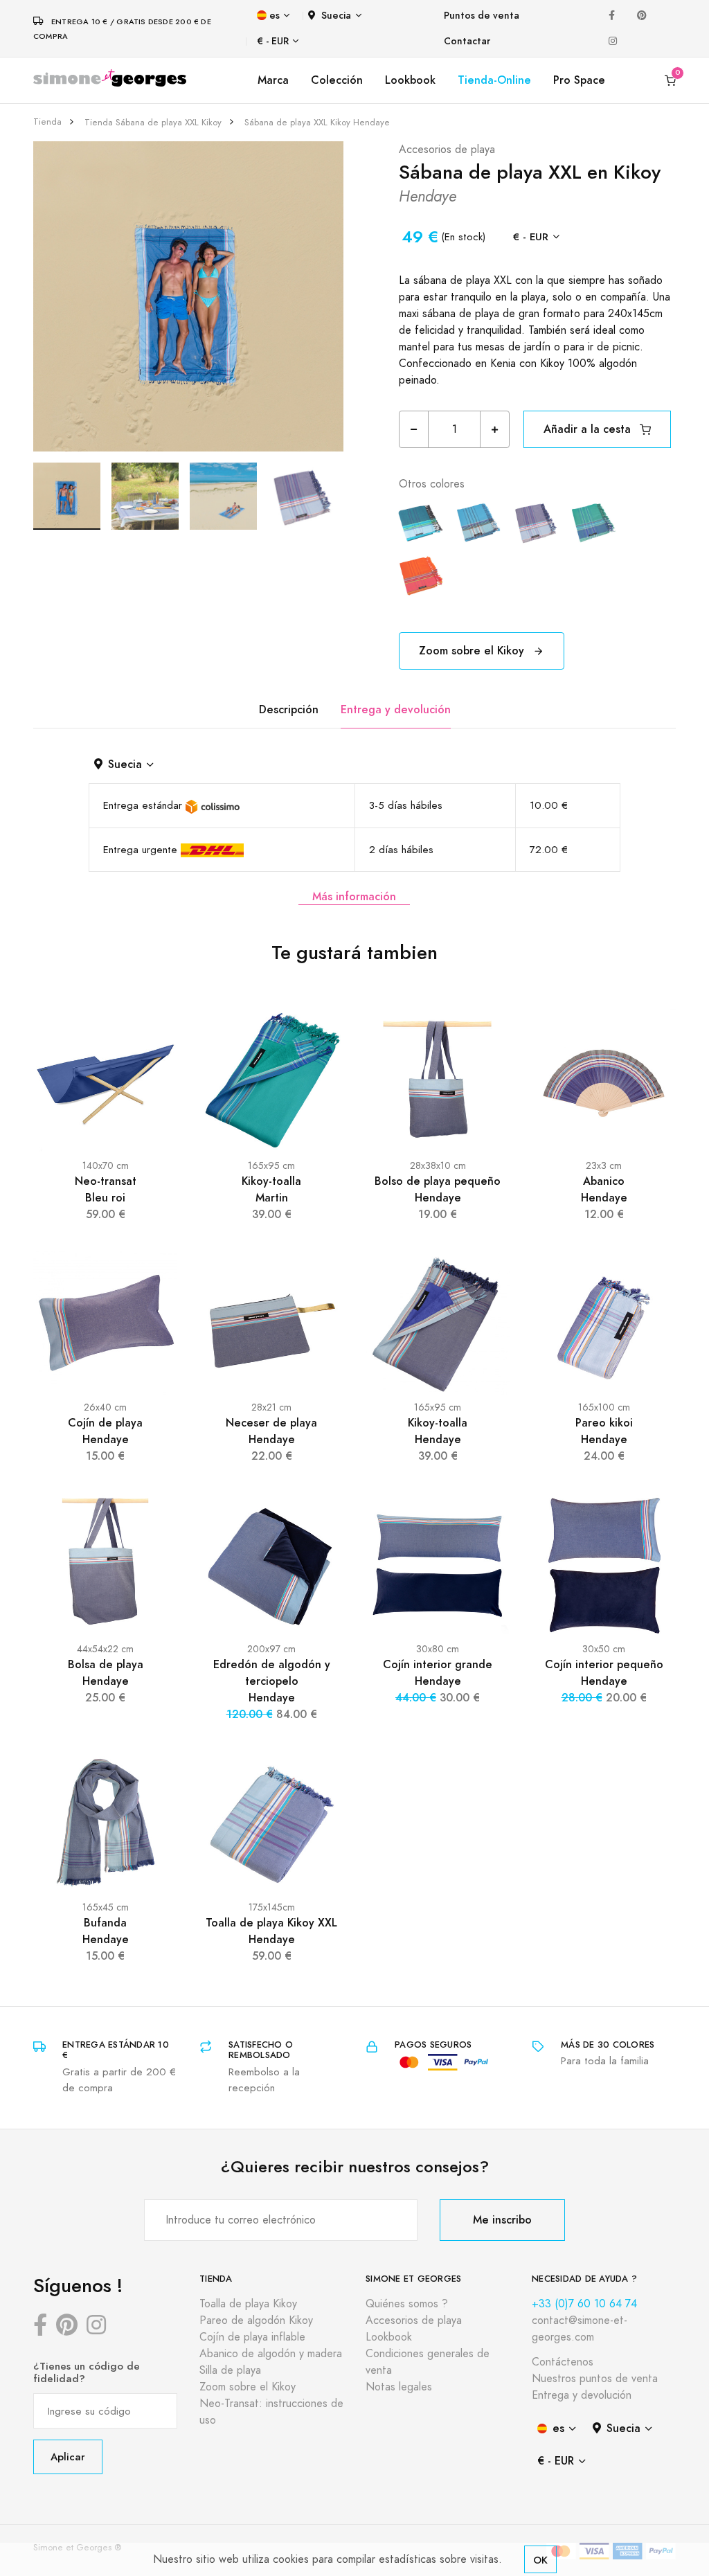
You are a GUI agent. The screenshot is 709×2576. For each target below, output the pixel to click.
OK (540, 2560)
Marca (273, 80)
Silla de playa (230, 2370)
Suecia (336, 16)
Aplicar (68, 2457)
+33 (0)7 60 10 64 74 (584, 2304)
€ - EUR (273, 41)
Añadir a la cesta (589, 429)
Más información (354, 896)
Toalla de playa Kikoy (248, 2304)
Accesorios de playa (447, 150)
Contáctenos (563, 2362)
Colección (337, 80)
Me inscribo (502, 2220)
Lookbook (410, 80)
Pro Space (579, 80)
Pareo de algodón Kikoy (256, 2320)
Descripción (289, 709)
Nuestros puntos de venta (595, 2379)
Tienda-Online (494, 80)
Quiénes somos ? (407, 2304)
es (275, 16)
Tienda (47, 122)
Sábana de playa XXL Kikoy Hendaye (317, 123)
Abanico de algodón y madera (271, 2354)
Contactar (467, 41)
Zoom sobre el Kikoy (473, 651)
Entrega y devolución (396, 709)
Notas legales (399, 2387)
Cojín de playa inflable (252, 2337)
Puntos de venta (482, 16)
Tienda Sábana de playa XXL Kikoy (153, 123)
